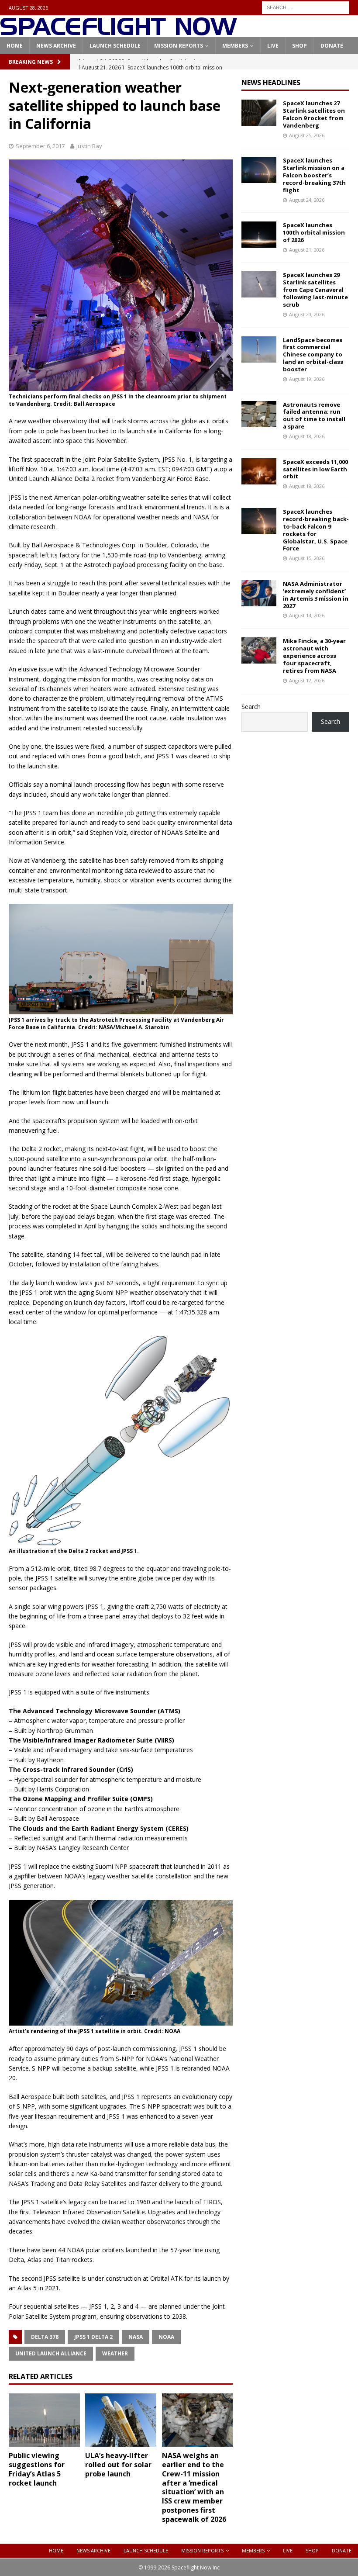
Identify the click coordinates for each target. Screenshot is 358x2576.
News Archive (56, 46)
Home (15, 46)
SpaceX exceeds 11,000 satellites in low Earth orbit (315, 469)
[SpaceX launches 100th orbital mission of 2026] (259, 235)
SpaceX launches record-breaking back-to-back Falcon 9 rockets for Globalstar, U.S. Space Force (316, 530)
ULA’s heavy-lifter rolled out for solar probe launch (118, 2465)
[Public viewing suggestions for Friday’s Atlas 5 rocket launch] (44, 2420)
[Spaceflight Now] (119, 32)
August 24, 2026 (307, 200)
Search (251, 707)
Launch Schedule (115, 46)
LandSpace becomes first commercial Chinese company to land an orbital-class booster (313, 355)
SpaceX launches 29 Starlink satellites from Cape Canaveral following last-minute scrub (315, 290)
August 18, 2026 (307, 436)
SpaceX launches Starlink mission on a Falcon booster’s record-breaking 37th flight (314, 175)
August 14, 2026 (307, 615)
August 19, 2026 (307, 379)
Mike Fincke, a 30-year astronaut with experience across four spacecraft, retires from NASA (314, 656)
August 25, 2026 (307, 135)
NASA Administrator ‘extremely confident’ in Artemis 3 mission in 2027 (316, 595)
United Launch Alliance (51, 2353)
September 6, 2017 (40, 146)
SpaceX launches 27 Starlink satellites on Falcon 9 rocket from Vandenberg (314, 114)
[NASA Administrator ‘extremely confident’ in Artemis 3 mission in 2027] (259, 593)
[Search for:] (306, 7)
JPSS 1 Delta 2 (93, 2337)
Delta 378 (45, 2337)
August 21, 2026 (307, 250)
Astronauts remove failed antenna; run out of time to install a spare (314, 416)
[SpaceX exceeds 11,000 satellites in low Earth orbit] (259, 471)
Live (273, 46)
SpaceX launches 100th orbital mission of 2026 (314, 232)
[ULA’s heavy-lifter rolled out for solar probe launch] (121, 2420)
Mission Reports (179, 46)
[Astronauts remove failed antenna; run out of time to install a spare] (259, 414)
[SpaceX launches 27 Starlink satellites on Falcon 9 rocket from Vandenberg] (259, 113)
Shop (299, 46)
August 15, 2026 (307, 558)
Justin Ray (89, 146)
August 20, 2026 (307, 314)
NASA (136, 2337)
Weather (115, 2353)
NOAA (166, 2337)
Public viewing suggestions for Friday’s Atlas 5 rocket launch (37, 2469)
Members (235, 46)
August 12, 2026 (307, 680)
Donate (332, 46)
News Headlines (271, 83)
